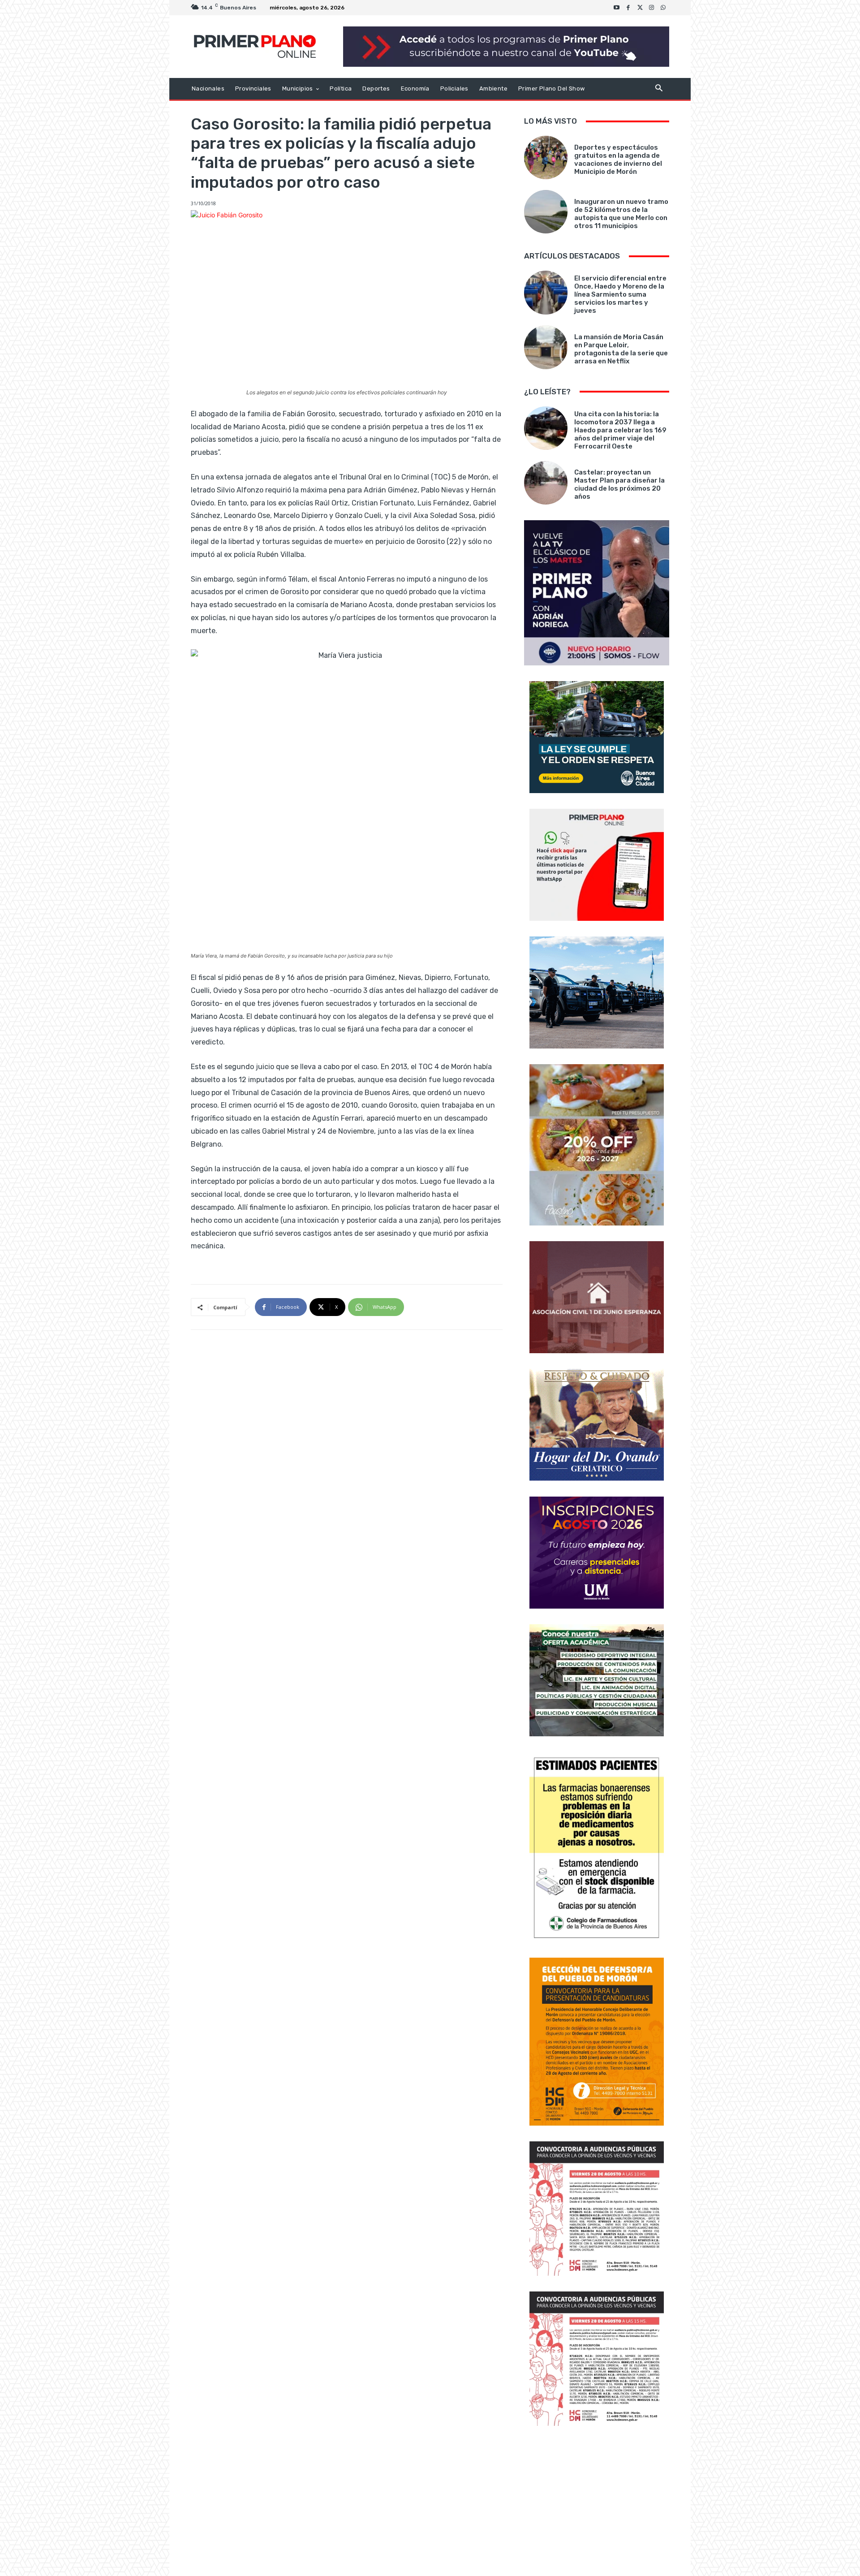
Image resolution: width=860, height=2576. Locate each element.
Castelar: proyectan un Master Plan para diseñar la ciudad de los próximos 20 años (619, 484)
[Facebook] (628, 8)
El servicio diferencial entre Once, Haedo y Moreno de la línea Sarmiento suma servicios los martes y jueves (620, 294)
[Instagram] (652, 8)
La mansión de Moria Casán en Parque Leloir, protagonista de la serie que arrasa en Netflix (621, 349)
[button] (659, 89)
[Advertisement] (597, 2502)
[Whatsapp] (663, 8)
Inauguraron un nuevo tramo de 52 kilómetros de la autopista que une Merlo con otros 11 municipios (621, 214)
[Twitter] (640, 8)
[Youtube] (617, 8)
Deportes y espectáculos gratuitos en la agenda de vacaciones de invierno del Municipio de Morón (618, 160)
